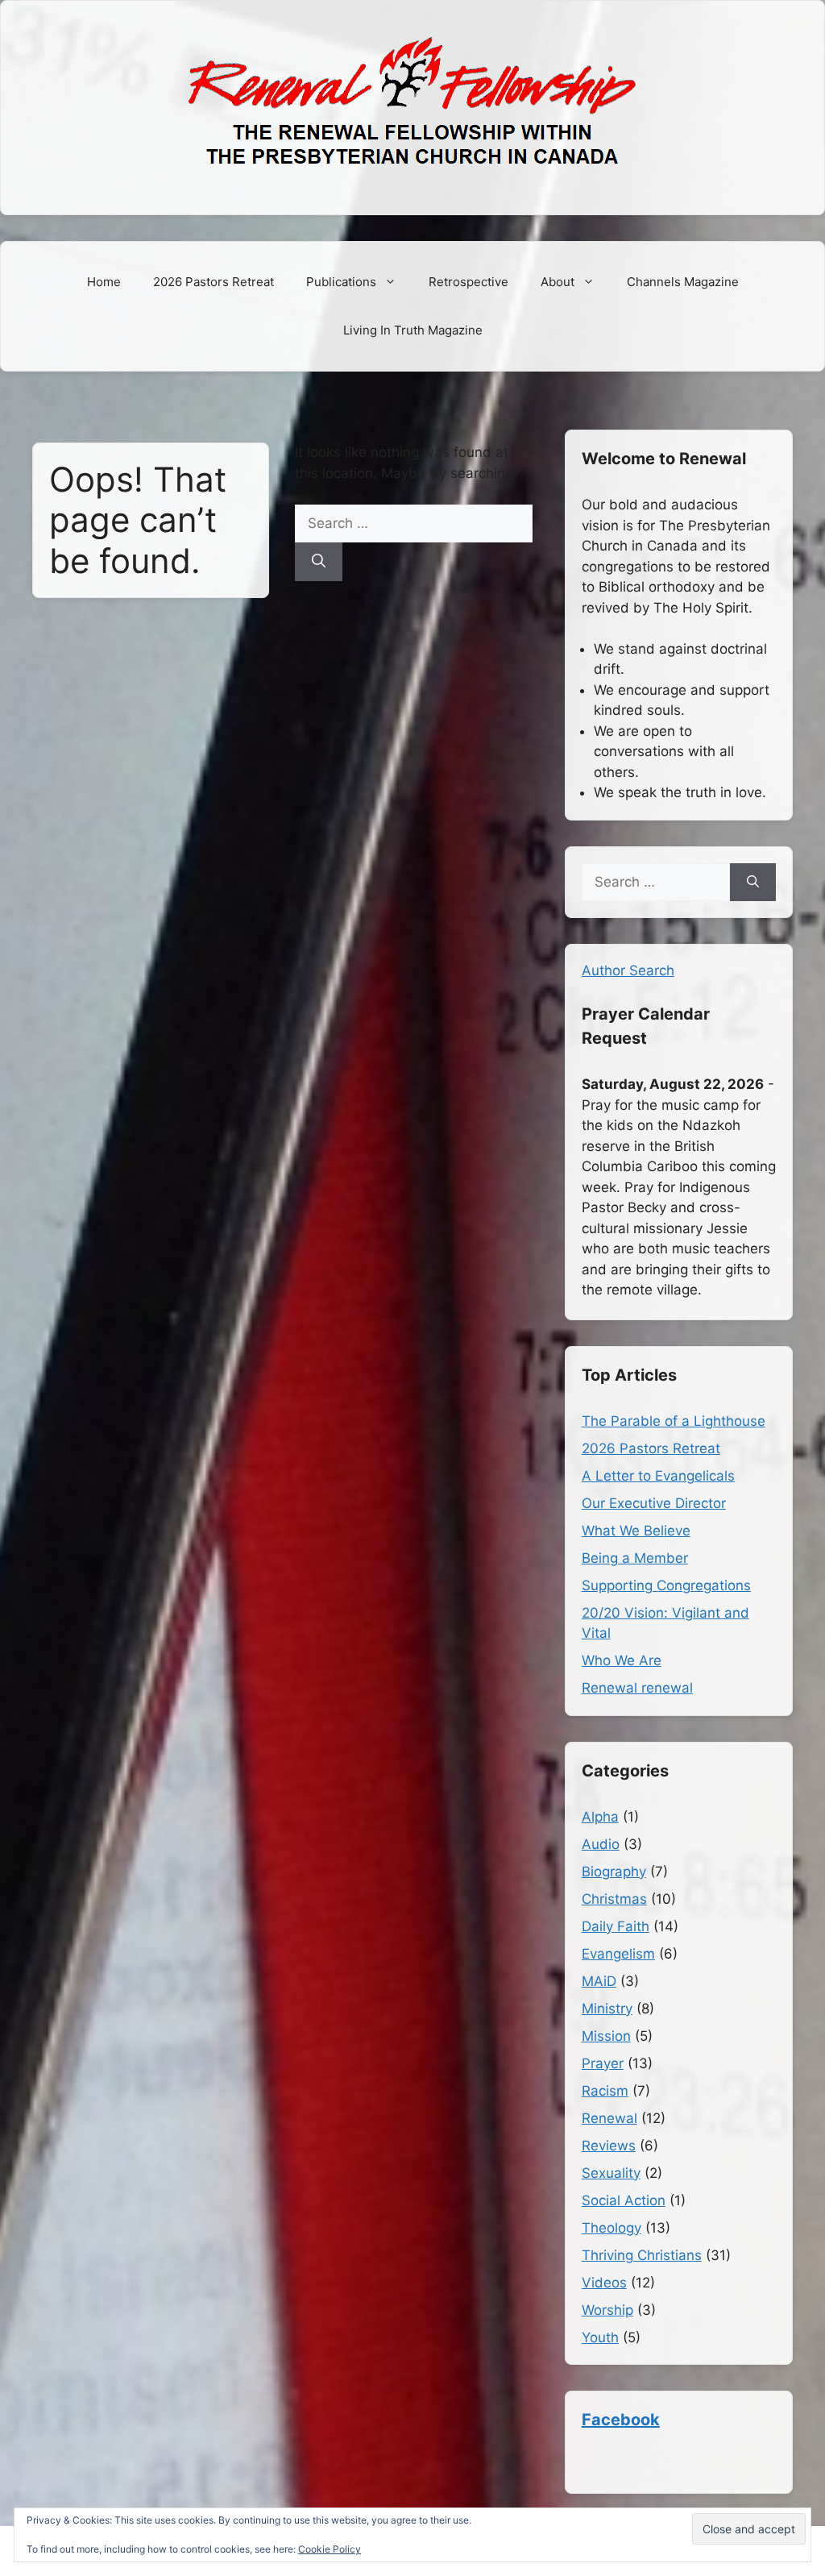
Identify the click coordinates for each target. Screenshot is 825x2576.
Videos (604, 2283)
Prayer (603, 2063)
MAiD (599, 1981)
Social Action (624, 2200)
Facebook (621, 2420)
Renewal (609, 2118)
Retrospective (468, 282)
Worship (607, 2310)
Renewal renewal (637, 1688)
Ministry (607, 2009)
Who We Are (622, 1660)
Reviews (609, 2146)
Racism (605, 2091)
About (558, 282)
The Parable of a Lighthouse (674, 1421)
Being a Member (635, 1558)
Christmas (614, 1899)
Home (104, 282)
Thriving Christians (642, 2255)
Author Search (628, 970)
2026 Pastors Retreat (214, 282)
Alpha (600, 1817)
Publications (341, 282)
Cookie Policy (330, 2549)
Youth (600, 2337)
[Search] (319, 562)
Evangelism (618, 1954)
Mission (606, 2036)
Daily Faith (616, 1926)
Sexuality (611, 2173)
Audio (601, 1844)
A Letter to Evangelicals (658, 1476)
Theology (611, 2228)
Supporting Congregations (666, 1585)
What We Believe (636, 1531)
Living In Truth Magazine (413, 330)
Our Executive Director (654, 1503)
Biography (614, 1872)
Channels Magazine (683, 282)
